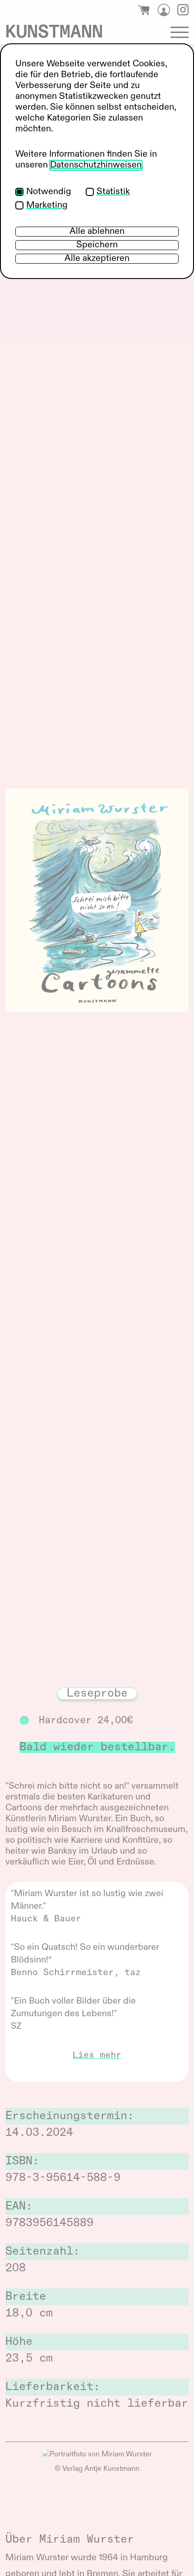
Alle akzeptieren (97, 259)
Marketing (47, 205)
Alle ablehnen (97, 232)
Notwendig (49, 192)
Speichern (97, 245)
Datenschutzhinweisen (96, 165)
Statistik (113, 192)
